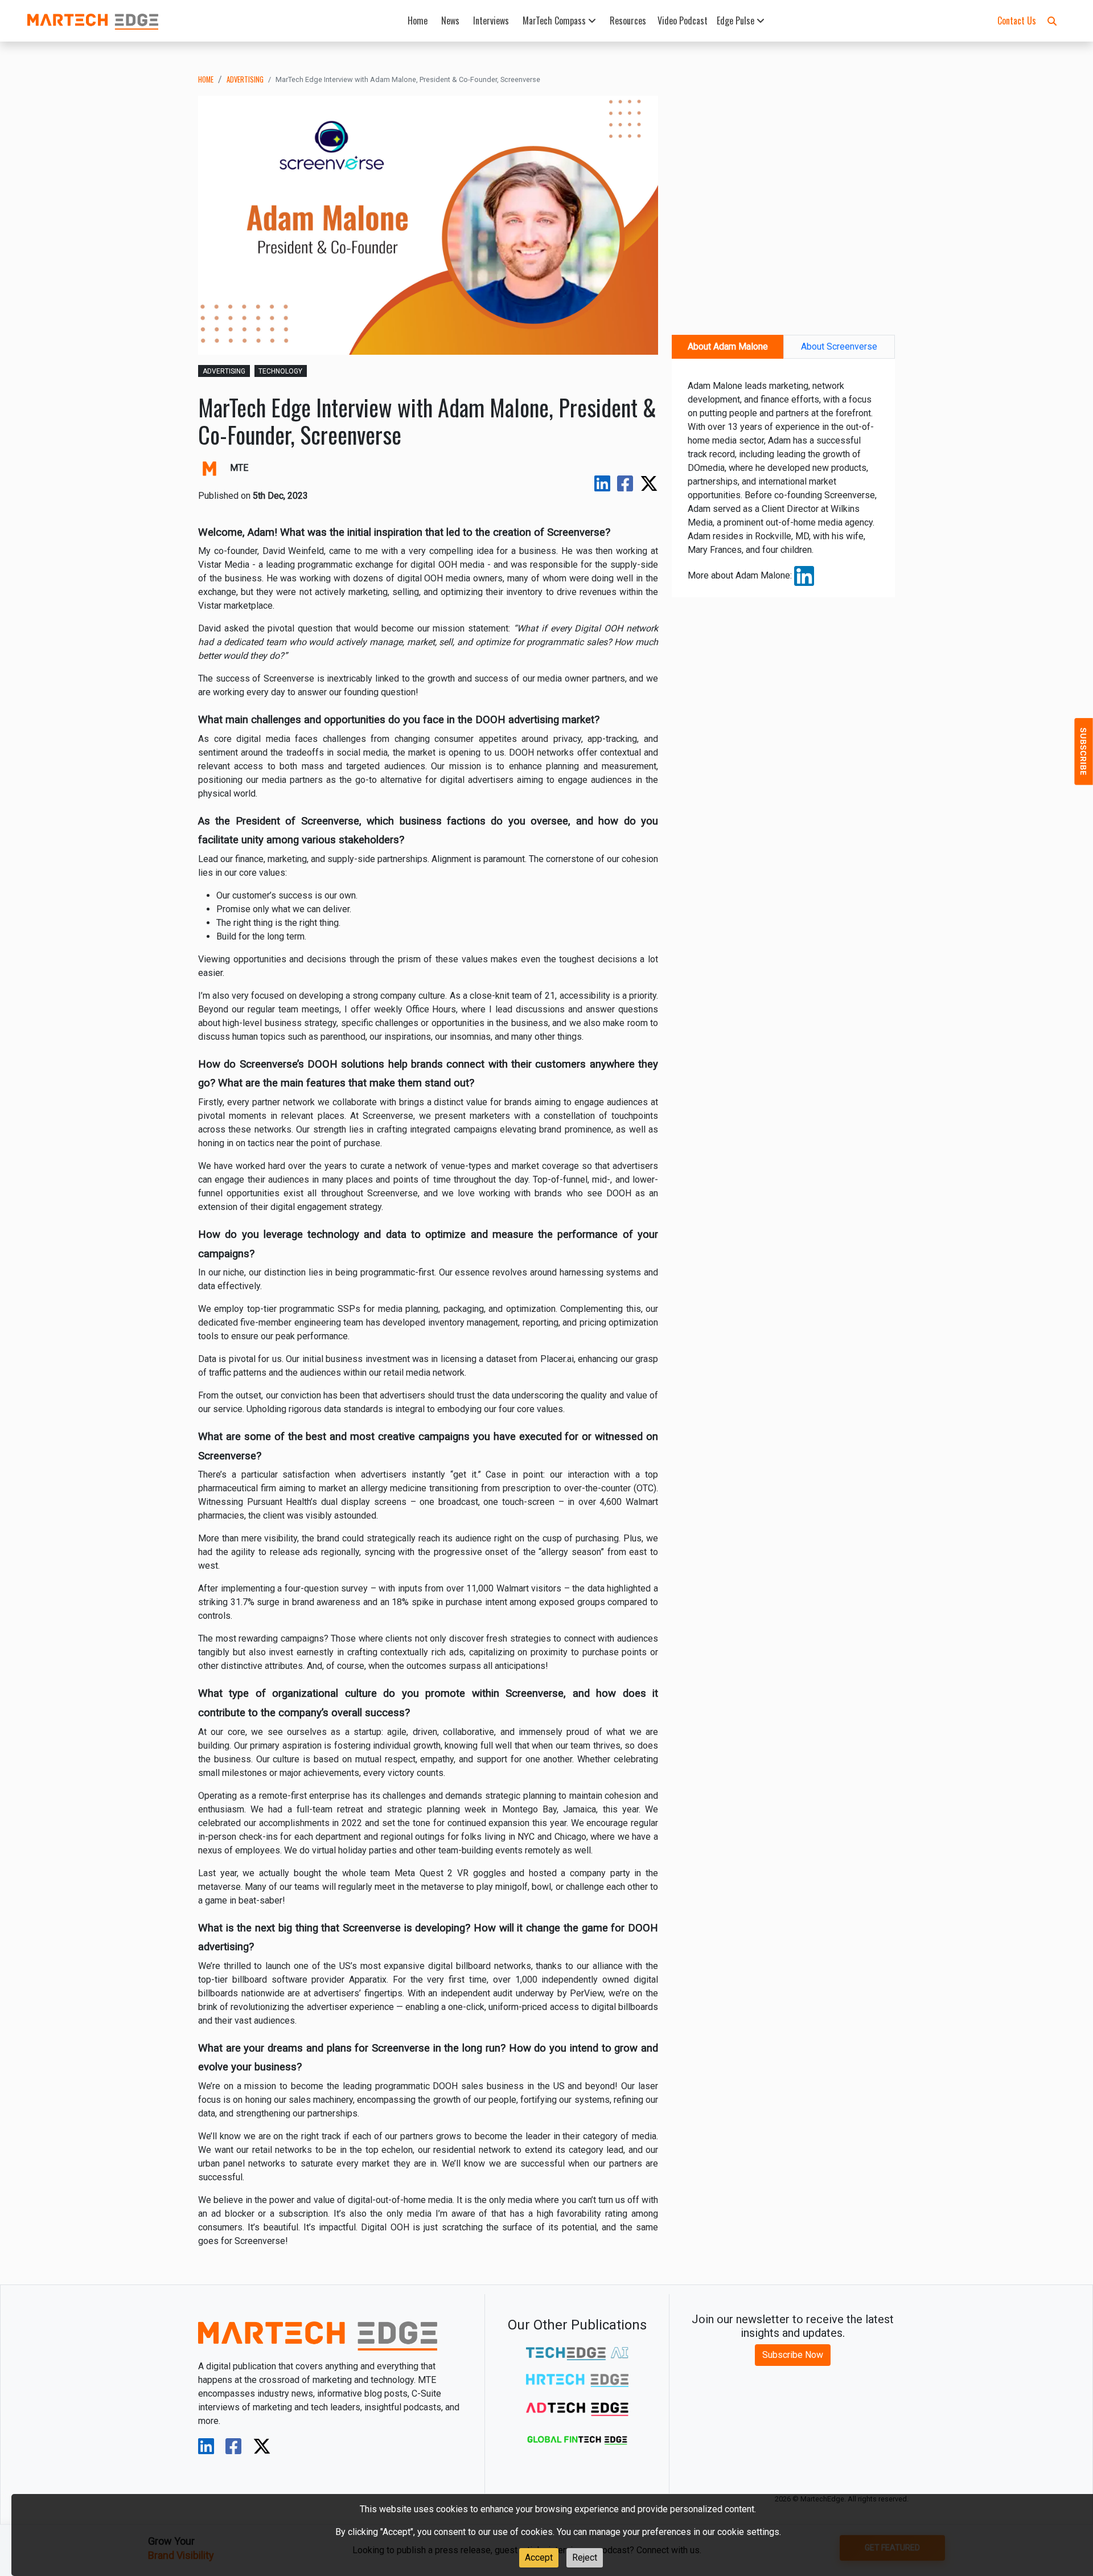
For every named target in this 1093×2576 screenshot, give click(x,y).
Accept (539, 2557)
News (450, 20)
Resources (628, 20)
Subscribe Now (793, 2355)
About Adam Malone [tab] (728, 346)
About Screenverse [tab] (839, 346)
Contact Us (1017, 20)
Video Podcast (683, 20)
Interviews (491, 20)
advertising (245, 79)
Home (418, 20)
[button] (1052, 20)
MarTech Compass (555, 20)
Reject (585, 2557)
